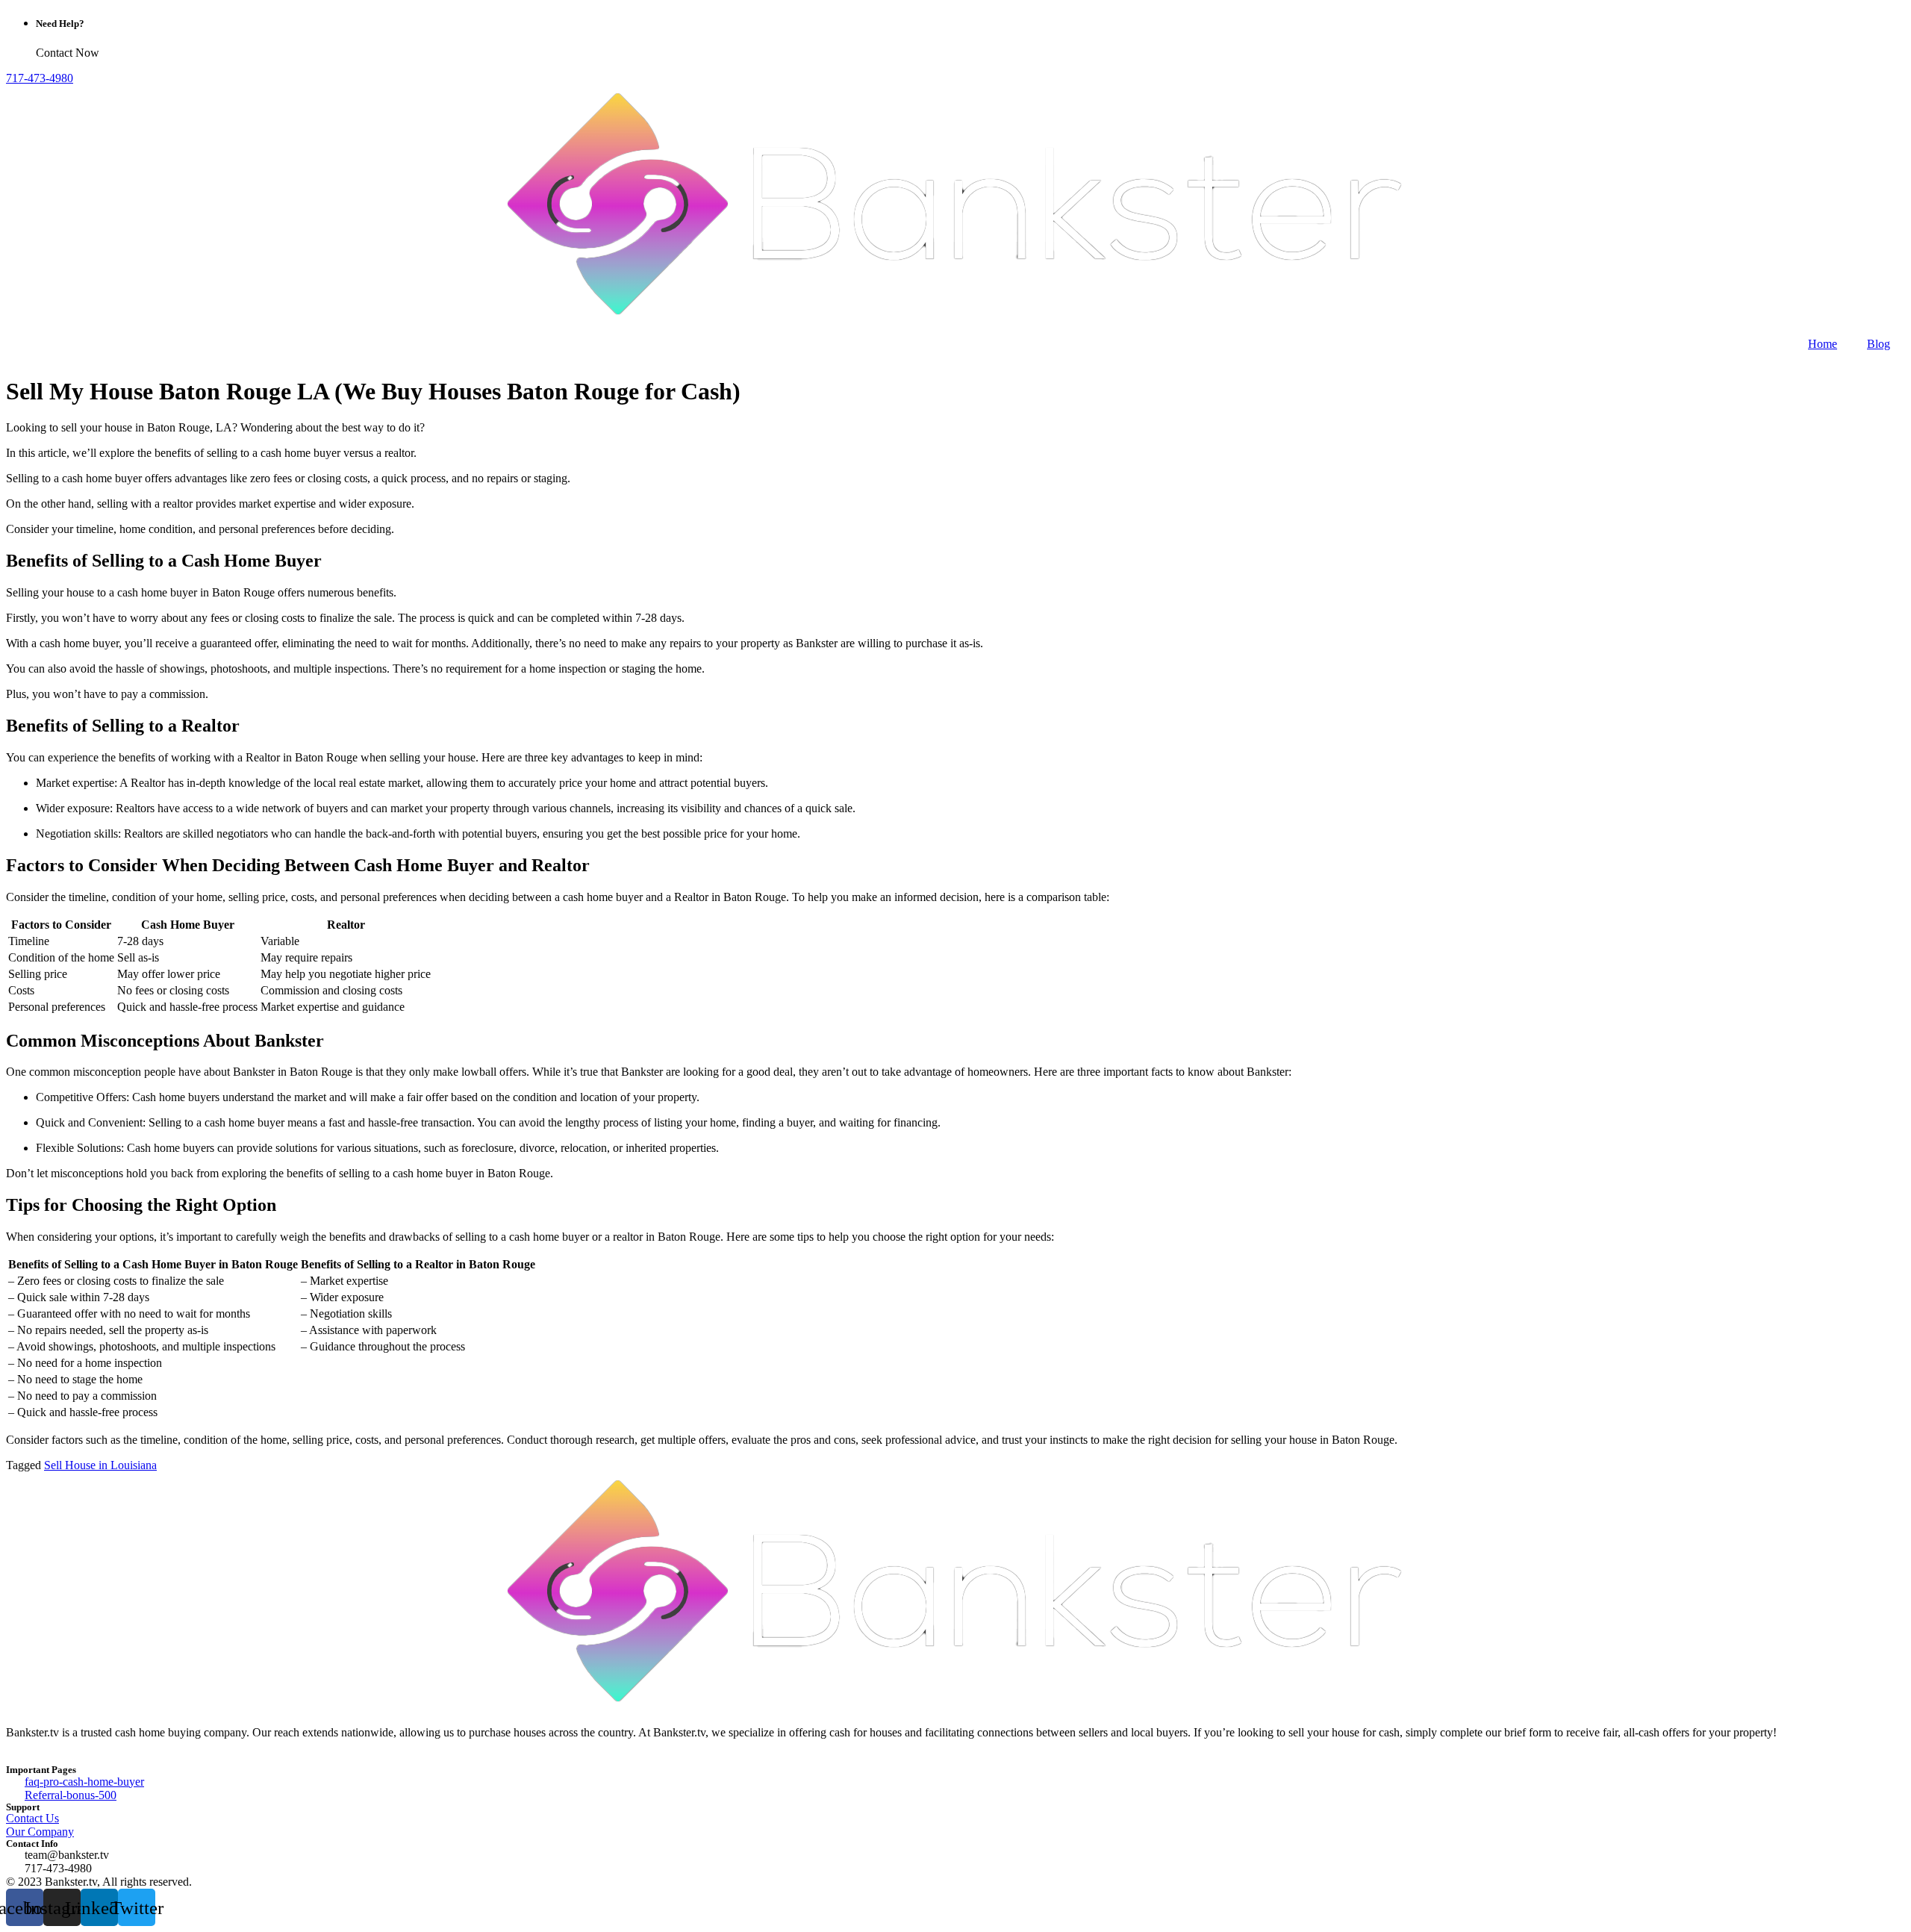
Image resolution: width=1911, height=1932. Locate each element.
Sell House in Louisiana (100, 1465)
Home (1823, 344)
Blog (1879, 344)
